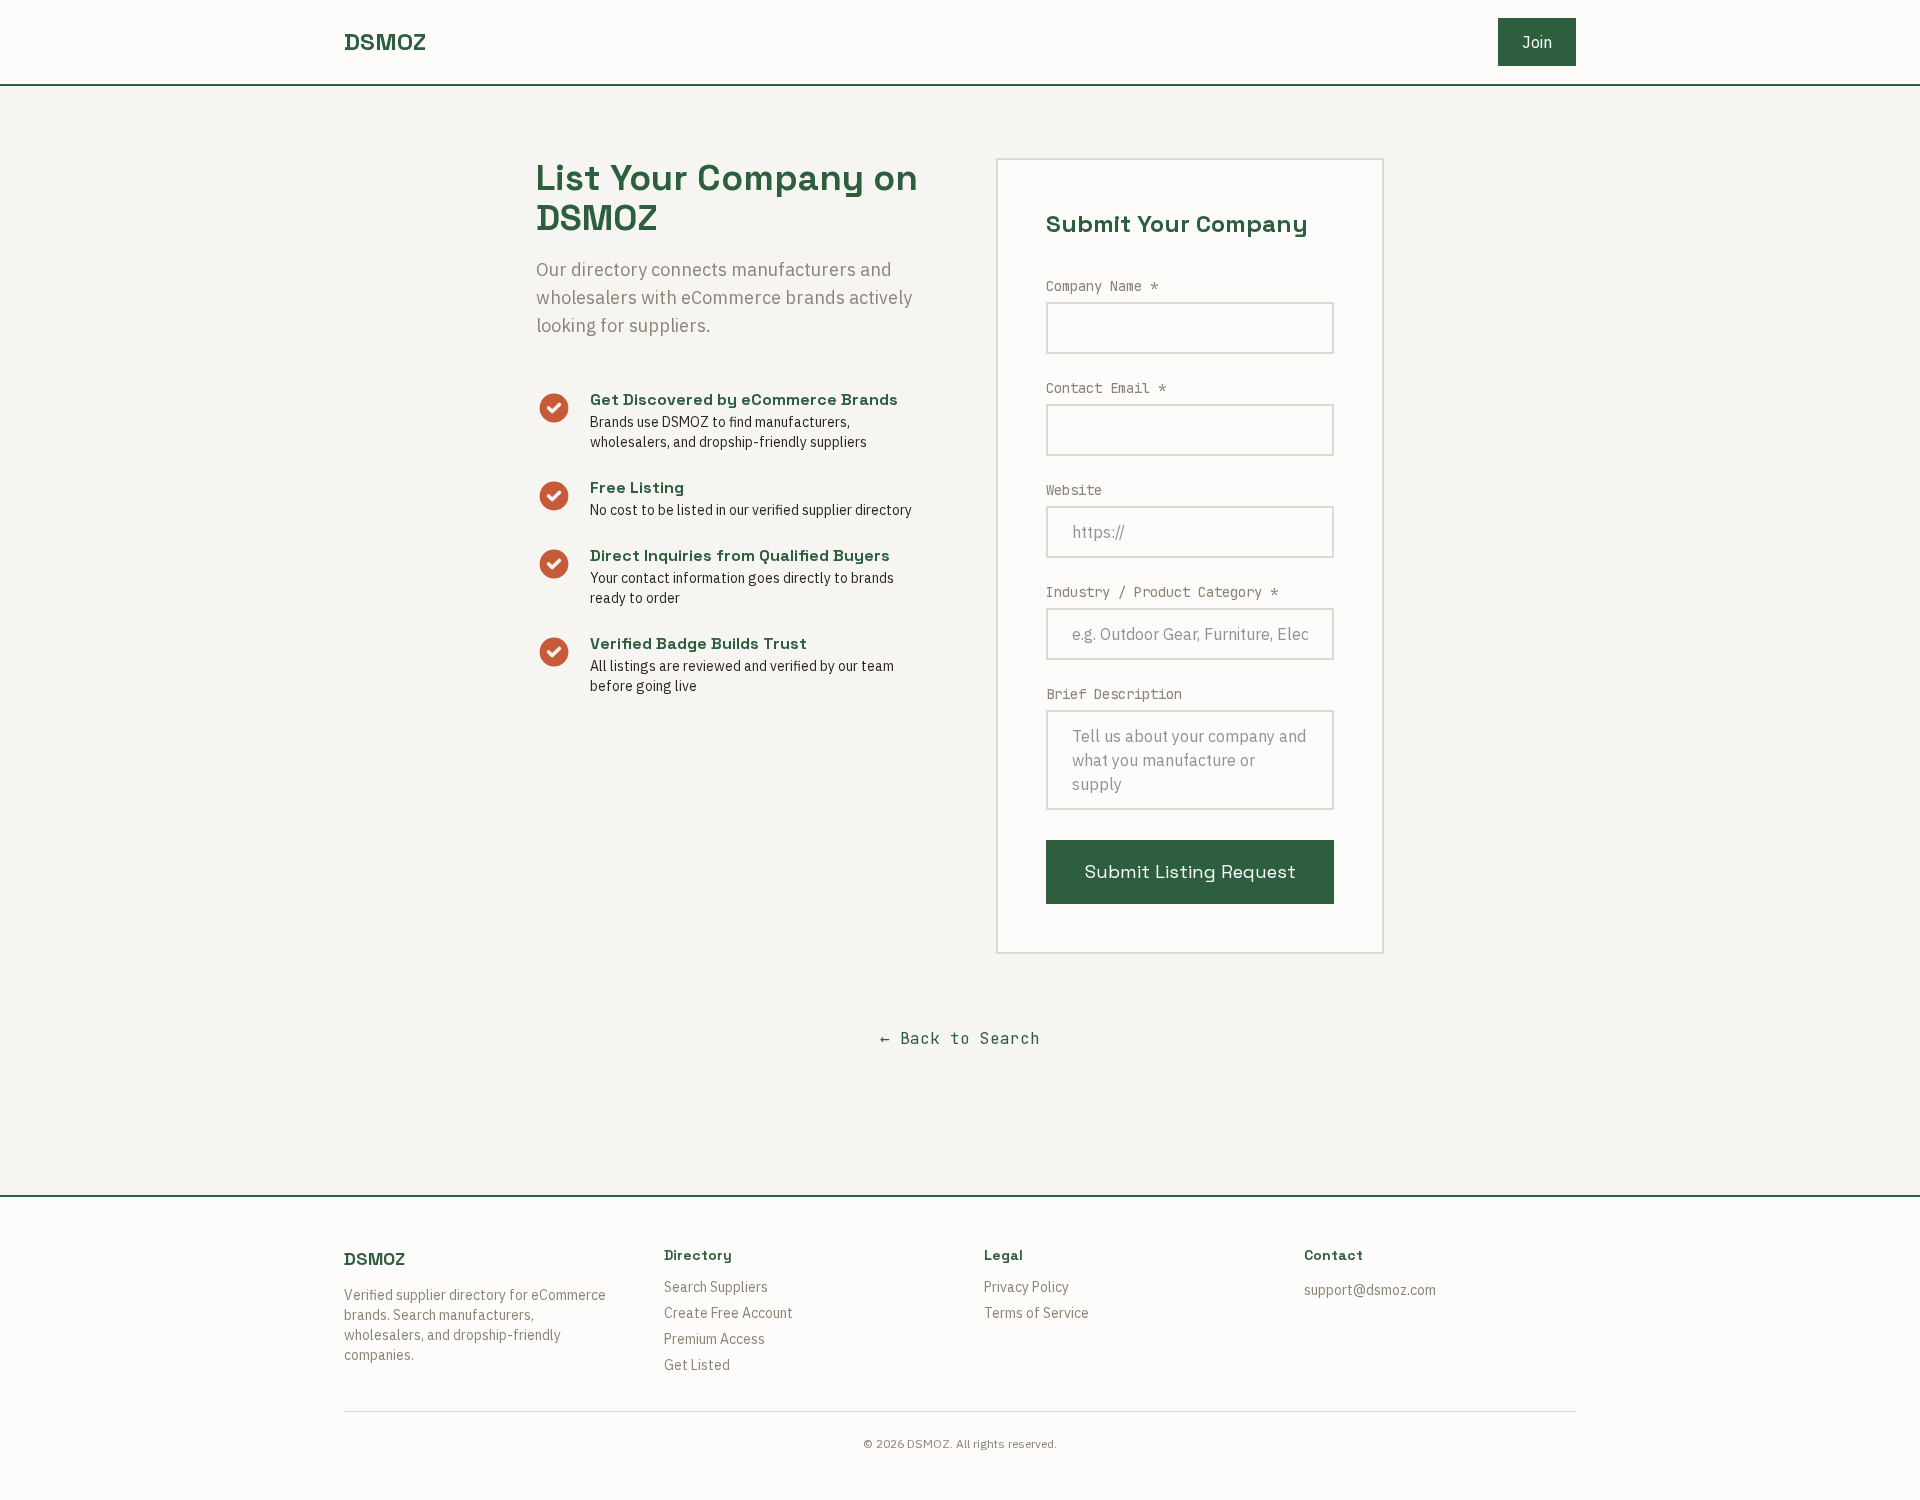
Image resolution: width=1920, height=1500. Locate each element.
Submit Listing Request (1190, 871)
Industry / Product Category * (1162, 592)
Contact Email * (1106, 388)
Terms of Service (1036, 1313)
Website (1074, 490)
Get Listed (697, 1365)
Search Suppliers (716, 1287)
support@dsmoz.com (1370, 1290)
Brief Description (1114, 694)
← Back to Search (960, 1038)
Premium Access (714, 1339)
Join (1537, 42)
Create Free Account (728, 1313)
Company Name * (1102, 286)
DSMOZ (385, 41)
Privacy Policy (1026, 1287)
